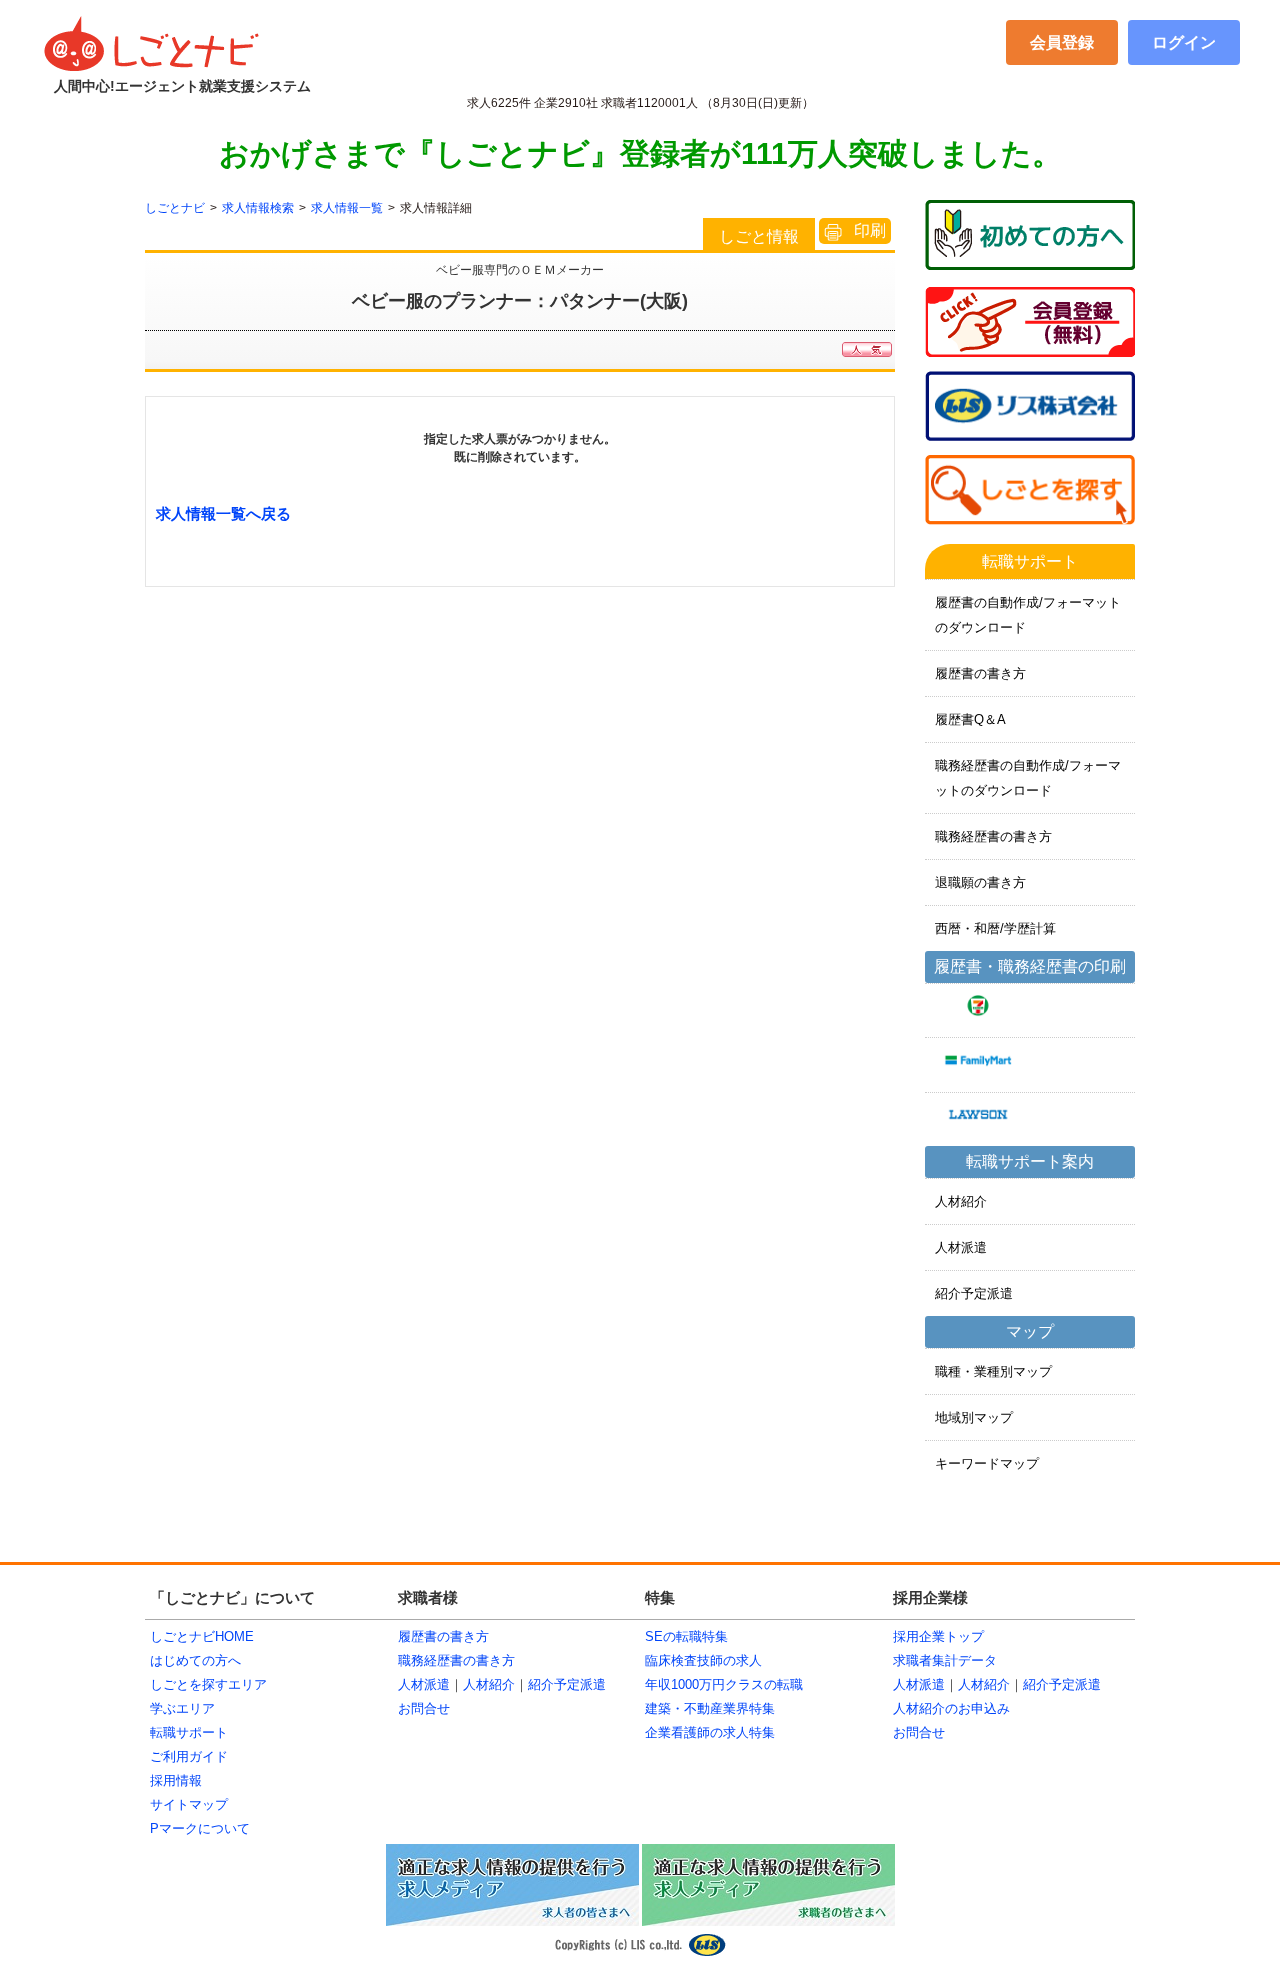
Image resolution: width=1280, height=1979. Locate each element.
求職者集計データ (945, 1660)
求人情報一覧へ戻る (223, 513)
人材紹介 (961, 1201)
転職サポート (189, 1732)
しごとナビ (175, 208)
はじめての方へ (195, 1660)
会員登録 (1062, 42)
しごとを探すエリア (208, 1684)
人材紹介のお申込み (951, 1708)
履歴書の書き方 (980, 673)
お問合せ (424, 1708)
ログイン (1184, 42)
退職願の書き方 (980, 882)
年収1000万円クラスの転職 (724, 1684)
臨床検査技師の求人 (703, 1660)
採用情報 (176, 1780)
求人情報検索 (258, 208)
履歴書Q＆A (970, 719)
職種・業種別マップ (993, 1371)
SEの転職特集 (686, 1636)
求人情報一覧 (347, 208)
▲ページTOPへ (1085, 1534)
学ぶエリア (182, 1708)
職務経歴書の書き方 (993, 836)
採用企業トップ (938, 1636)
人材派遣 (961, 1247)
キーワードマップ (987, 1463)
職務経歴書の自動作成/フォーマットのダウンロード (1028, 778)
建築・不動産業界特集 (710, 1708)
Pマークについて (200, 1828)
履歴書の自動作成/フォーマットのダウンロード (1028, 615)
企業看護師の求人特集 (710, 1732)
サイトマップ (189, 1804)
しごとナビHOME (202, 1636)
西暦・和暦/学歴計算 (995, 928)
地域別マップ (974, 1417)
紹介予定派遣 (974, 1293)
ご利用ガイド (189, 1756)
